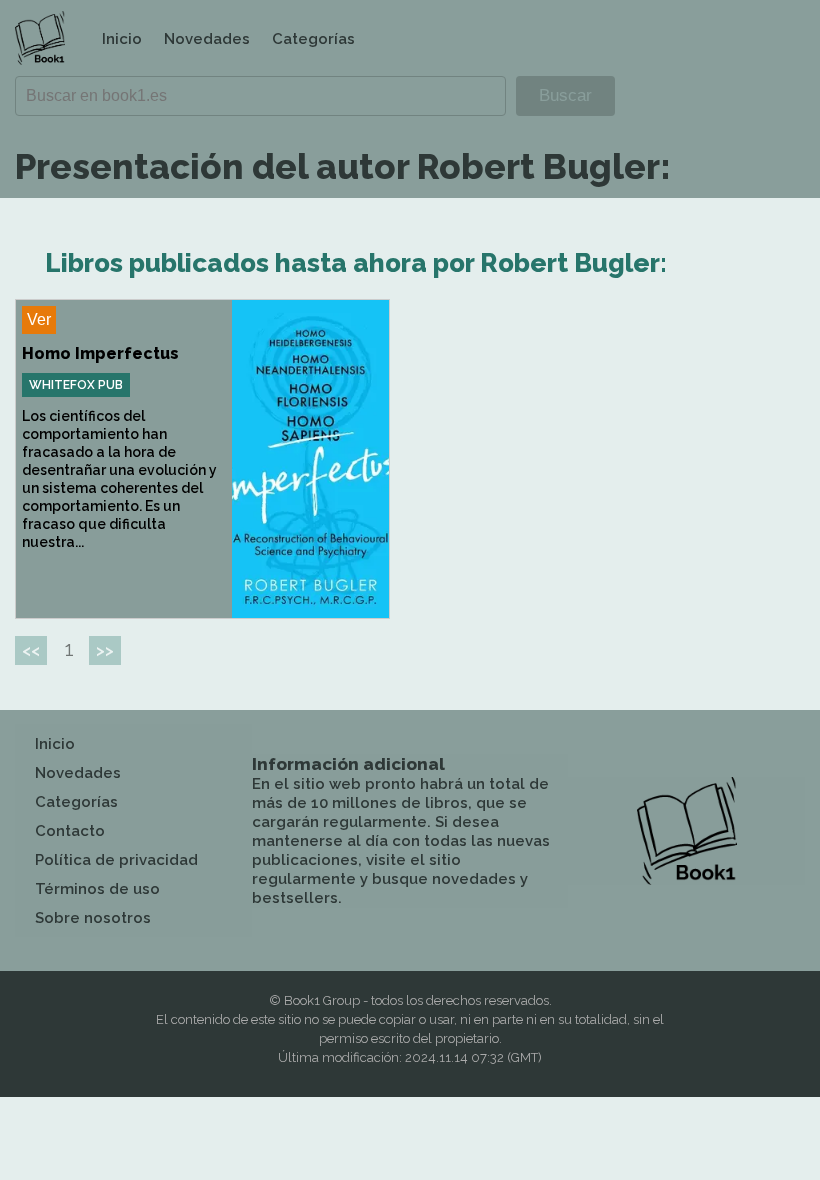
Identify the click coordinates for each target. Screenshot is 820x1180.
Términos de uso (97, 889)
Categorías (313, 39)
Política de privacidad (116, 860)
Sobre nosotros (93, 918)
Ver (39, 319)
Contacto (70, 831)
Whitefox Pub (76, 385)
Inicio (122, 39)
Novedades (207, 39)
